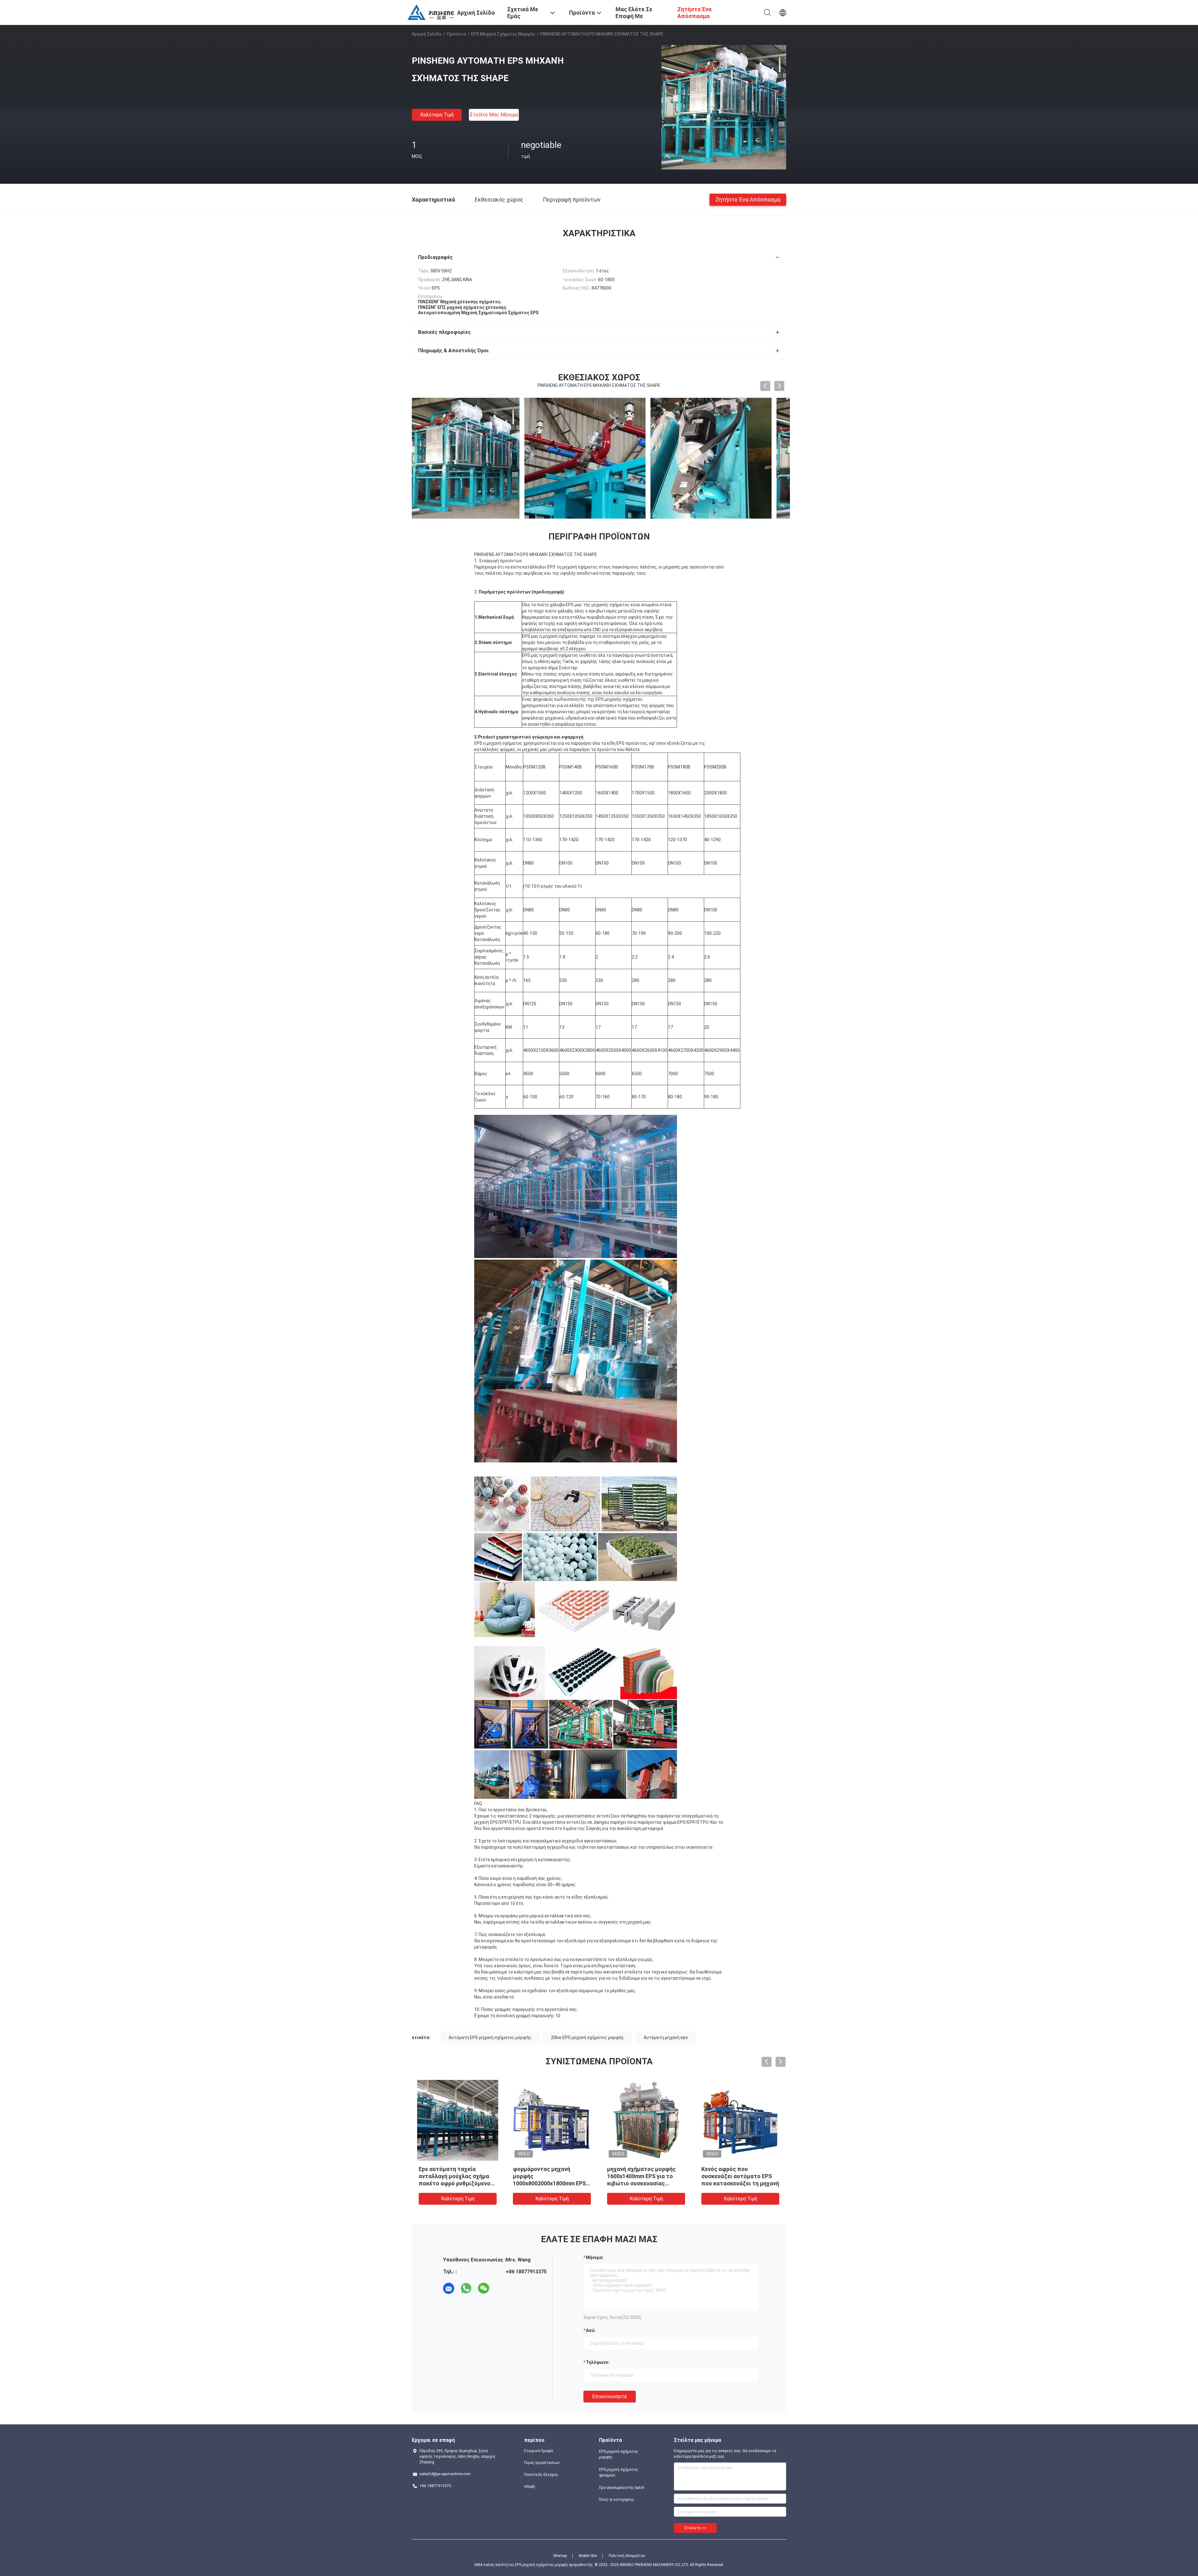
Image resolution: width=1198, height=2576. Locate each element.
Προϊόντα (457, 34)
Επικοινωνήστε (610, 2396)
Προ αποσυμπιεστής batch (622, 2488)
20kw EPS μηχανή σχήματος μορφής (587, 2037)
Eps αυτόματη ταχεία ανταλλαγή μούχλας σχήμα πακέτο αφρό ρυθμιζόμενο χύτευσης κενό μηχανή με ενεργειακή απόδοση (455, 2183)
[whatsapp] (466, 2288)
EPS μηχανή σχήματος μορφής (503, 34)
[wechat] (484, 2288)
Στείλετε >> (695, 2528)
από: (591, 2330)
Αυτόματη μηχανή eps (666, 2037)
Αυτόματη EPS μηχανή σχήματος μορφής (490, 2037)
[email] (449, 2288)
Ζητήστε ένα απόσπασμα (748, 199)
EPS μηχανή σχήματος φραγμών (618, 2472)
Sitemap (560, 2556)
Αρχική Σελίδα (426, 34)
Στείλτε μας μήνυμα (494, 115)
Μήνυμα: (595, 2257)
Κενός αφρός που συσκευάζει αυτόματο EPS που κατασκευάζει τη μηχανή (740, 2176)
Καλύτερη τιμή (437, 115)
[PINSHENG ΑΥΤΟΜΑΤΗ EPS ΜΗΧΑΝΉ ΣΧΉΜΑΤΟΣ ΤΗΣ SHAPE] (724, 107)
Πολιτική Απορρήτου (627, 2556)
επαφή (530, 2486)
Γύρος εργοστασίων (542, 2463)
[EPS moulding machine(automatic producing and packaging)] (473, 458)
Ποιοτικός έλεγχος (541, 2475)
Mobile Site (588, 2556)
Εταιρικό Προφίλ (539, 2451)
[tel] (501, 2288)
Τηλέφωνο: (598, 2362)
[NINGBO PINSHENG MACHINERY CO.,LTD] (431, 12)
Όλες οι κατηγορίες (617, 2500)
